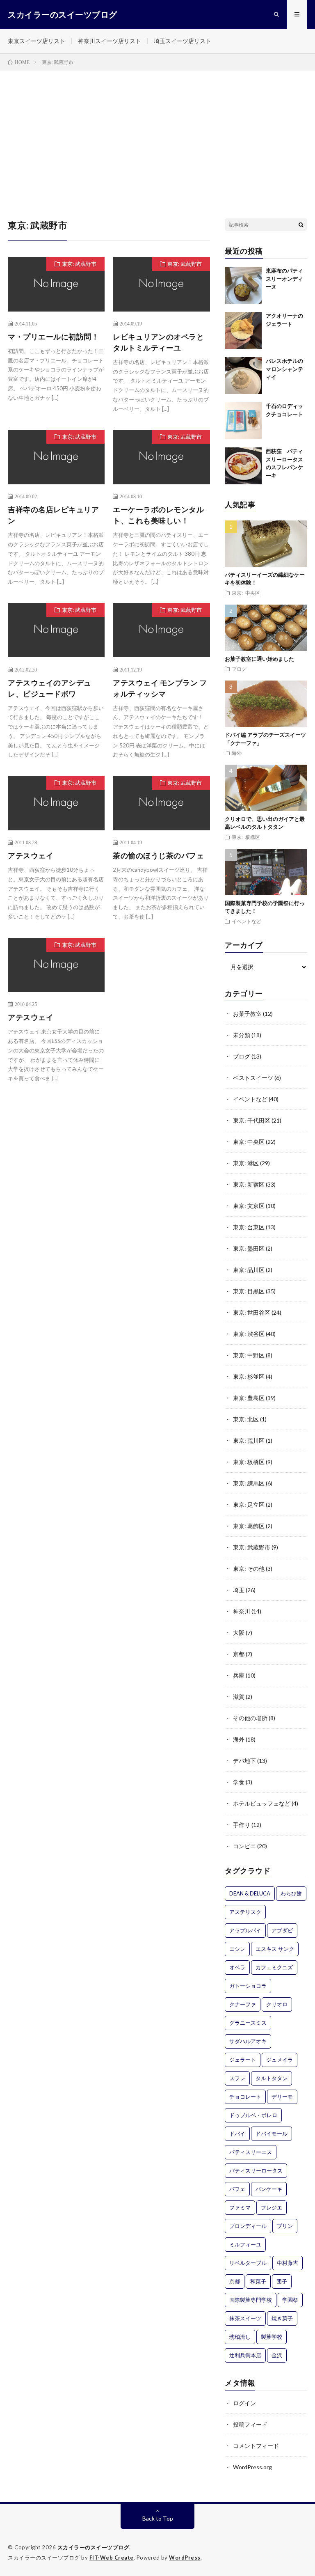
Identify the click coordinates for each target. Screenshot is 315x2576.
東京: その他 (249, 1569)
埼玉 (239, 1590)
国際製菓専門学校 (251, 2300)
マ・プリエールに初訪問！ (53, 337)
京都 (239, 1654)
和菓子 (258, 2281)
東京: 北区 (246, 1419)
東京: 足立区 (249, 1505)
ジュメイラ (280, 2060)
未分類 (242, 1035)
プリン (285, 2226)
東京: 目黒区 (249, 1291)
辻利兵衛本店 (245, 2355)
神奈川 (242, 1611)
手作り (242, 1825)
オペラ (237, 1967)
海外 (237, 753)
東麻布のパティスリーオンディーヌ (284, 278)
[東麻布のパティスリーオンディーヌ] (243, 285)
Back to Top (158, 2518)
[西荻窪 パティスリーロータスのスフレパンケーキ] (243, 466)
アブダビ (282, 1930)
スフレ (237, 2078)
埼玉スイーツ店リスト (183, 41)
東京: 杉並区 (249, 1376)
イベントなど (247, 921)
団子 (282, 2281)
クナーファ (243, 2004)
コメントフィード (256, 2446)
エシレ (237, 1949)
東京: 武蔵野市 (79, 264)
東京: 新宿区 (249, 1184)
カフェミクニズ (274, 1967)
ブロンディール (248, 2226)
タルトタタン (272, 2078)
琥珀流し (240, 2337)
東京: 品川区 (249, 1270)
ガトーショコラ (248, 1986)
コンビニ (244, 1846)
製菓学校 (272, 2337)
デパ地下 (244, 1761)
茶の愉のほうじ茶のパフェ (158, 855)
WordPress (185, 2558)
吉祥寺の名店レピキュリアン (53, 515)
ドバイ (237, 2134)
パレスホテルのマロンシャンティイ (284, 369)
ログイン (244, 2403)
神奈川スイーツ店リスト (110, 41)
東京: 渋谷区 (249, 1334)
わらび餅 (291, 1893)
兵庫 (239, 1675)
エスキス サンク (275, 1949)
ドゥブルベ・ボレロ (253, 2115)
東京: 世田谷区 (252, 1312)
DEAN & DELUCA (250, 1893)
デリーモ (282, 2097)
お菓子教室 (247, 1014)
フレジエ (272, 2207)
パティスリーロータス (256, 2170)
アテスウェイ (31, 855)
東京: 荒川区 (249, 1440)
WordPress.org (252, 2467)
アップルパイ (245, 1930)
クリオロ (277, 2004)
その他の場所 (250, 1718)
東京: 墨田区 (249, 1248)
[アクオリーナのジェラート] (243, 330)
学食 (239, 1782)
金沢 (277, 2355)
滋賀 (239, 1697)
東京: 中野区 (249, 1355)
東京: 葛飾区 (249, 1526)
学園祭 (290, 2300)
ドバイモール (272, 2134)
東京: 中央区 (246, 593)
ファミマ (240, 2207)
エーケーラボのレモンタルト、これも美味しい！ (158, 515)
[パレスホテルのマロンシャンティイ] (243, 376)
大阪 (239, 1633)
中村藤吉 (288, 2263)
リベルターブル (248, 2263)
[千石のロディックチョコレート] (243, 421)
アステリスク (245, 1912)
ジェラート (243, 2060)
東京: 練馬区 (249, 1483)
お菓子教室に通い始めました (259, 659)
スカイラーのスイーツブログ (94, 2547)
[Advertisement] (157, 132)
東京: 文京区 (249, 1206)
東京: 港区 (246, 1163)
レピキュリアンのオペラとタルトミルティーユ (158, 342)
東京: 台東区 (249, 1227)
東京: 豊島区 (249, 1398)
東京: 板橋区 (246, 837)
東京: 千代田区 (252, 1120)
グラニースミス (248, 2023)
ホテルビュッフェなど (262, 1803)
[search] (301, 225)
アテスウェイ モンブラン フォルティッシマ (160, 688)
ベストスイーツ (253, 1078)
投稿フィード (250, 2424)
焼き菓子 (282, 2318)
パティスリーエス (251, 2152)
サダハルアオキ (248, 2041)
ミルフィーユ (245, 2244)
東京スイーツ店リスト (37, 41)
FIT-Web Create (112, 2558)
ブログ (239, 669)
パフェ (237, 2189)
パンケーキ (269, 2189)
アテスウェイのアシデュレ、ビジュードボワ (50, 688)
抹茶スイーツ (245, 2318)
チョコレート (245, 2097)
